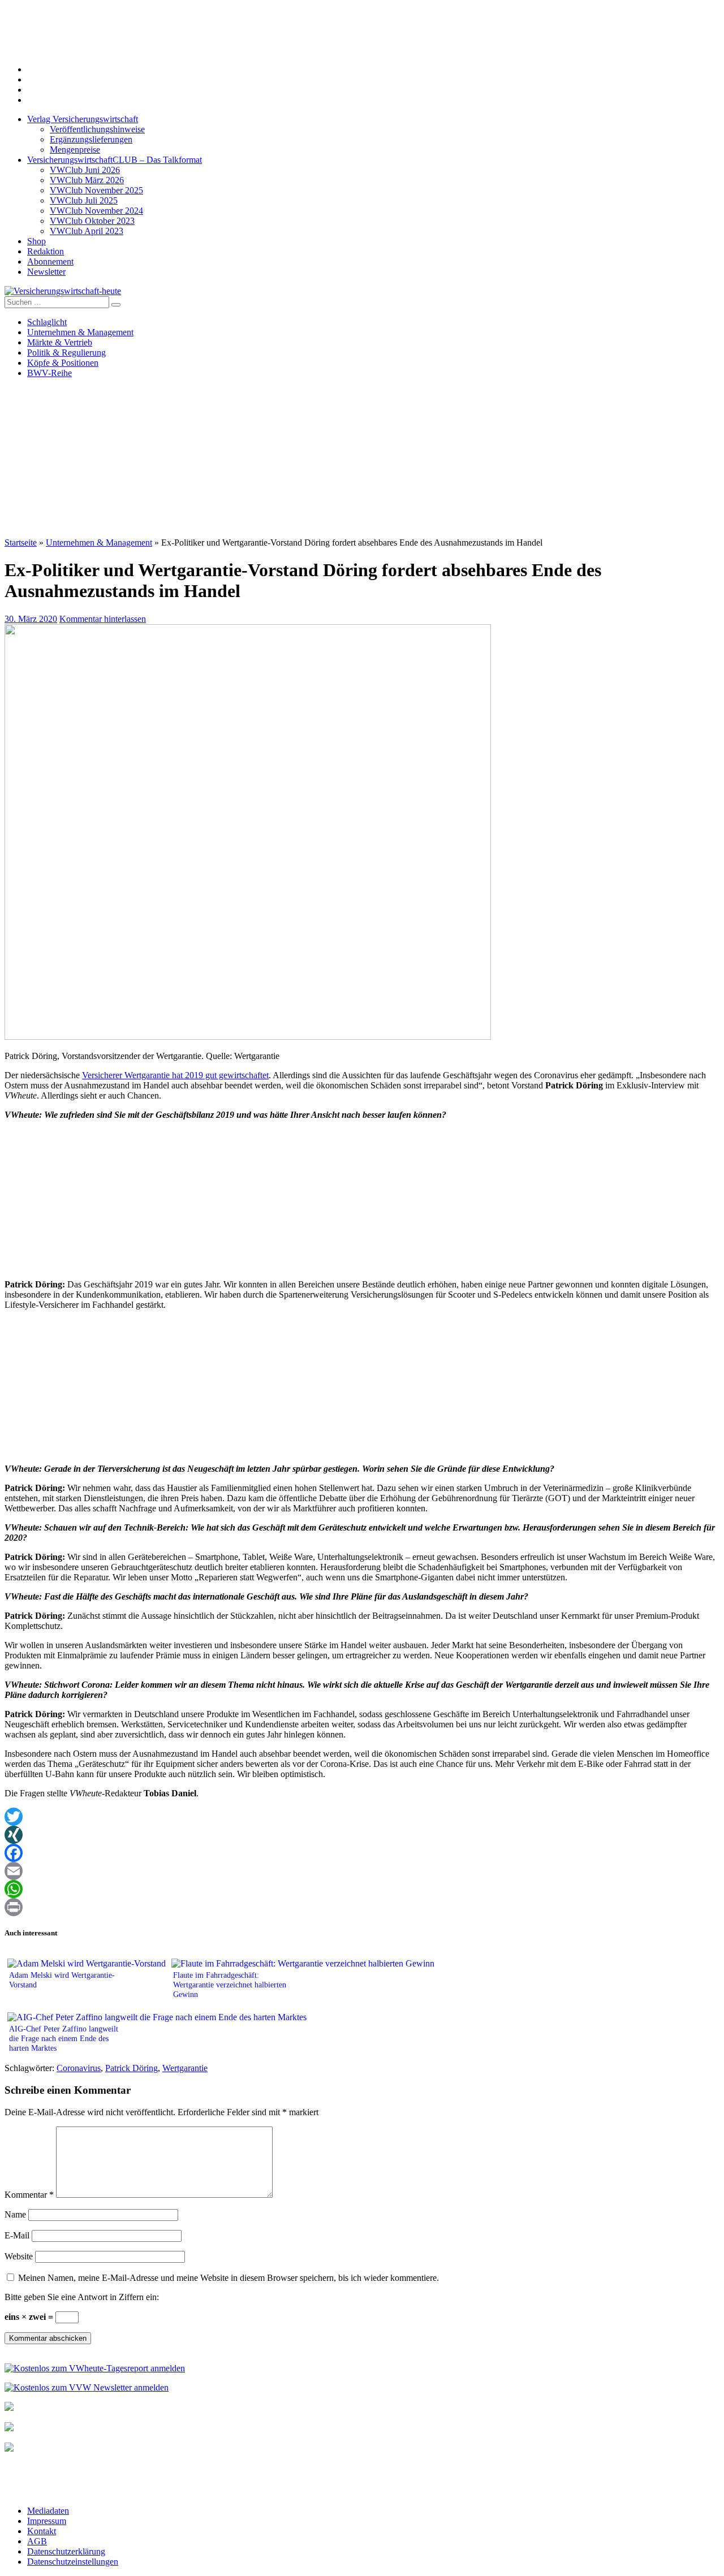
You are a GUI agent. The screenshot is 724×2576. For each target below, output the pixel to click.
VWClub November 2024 (96, 211)
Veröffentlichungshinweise (97, 129)
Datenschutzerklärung (66, 2551)
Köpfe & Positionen (63, 363)
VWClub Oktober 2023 (92, 221)
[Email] (362, 1871)
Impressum (47, 2521)
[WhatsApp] (362, 1889)
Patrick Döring (132, 2068)
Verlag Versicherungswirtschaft (83, 119)
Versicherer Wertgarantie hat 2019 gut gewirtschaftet (175, 1075)
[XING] (362, 1835)
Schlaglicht (47, 322)
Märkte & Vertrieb (60, 342)
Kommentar (29, 2195)
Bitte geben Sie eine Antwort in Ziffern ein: (82, 2297)
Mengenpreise (75, 150)
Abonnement (50, 262)
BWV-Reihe (49, 373)
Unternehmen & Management (80, 332)
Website (19, 2256)
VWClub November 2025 (96, 190)
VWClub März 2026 (87, 180)
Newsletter (46, 272)
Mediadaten (48, 2511)
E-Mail (17, 2235)
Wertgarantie (185, 2068)
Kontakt (42, 2531)
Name (15, 2214)
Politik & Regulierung (66, 353)
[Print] (362, 1907)
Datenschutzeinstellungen (73, 2562)
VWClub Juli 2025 (84, 200)
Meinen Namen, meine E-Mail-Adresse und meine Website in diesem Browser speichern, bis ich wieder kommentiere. (229, 2278)
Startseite (21, 543)
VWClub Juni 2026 (85, 170)
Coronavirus (79, 2068)
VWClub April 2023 (87, 231)
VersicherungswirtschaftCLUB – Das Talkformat (115, 160)
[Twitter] (362, 1817)
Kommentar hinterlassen (103, 619)
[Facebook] (362, 1853)
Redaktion (46, 251)
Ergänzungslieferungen (91, 139)
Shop (36, 241)
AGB (37, 2541)
